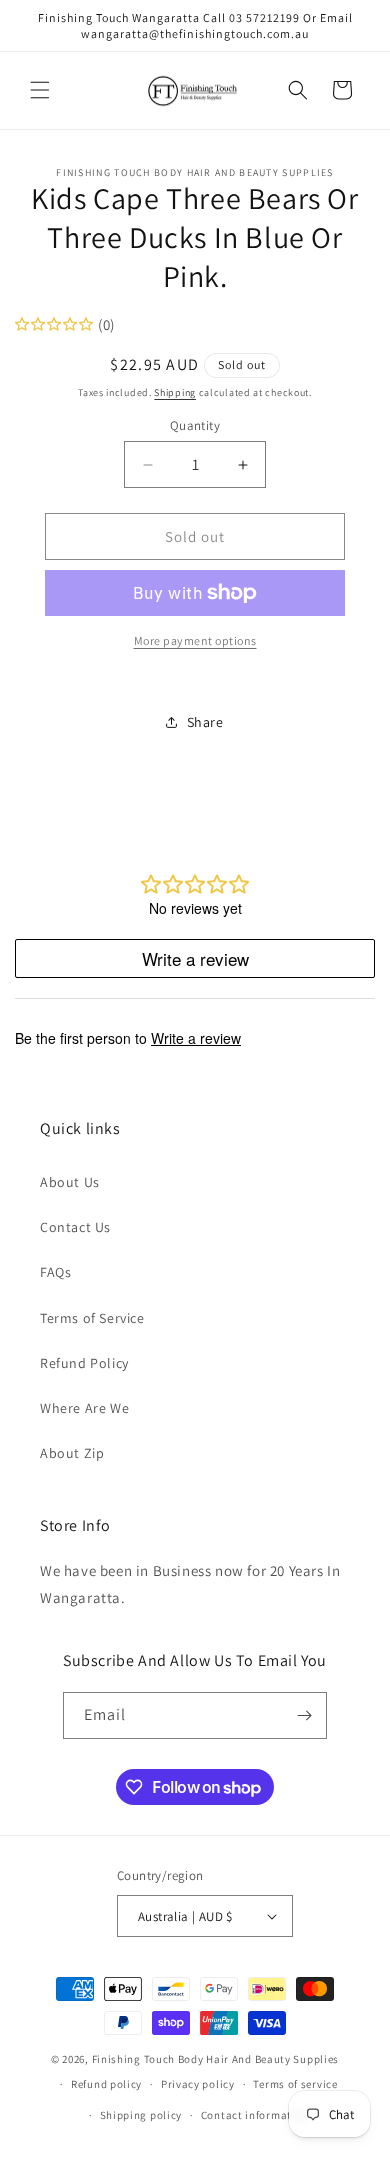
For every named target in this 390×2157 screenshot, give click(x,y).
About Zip (72, 1453)
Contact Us (75, 1227)
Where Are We (84, 1408)
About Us (70, 1182)
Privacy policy (198, 2084)
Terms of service (295, 2084)
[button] (40, 90)
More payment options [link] (195, 640)
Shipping (175, 392)
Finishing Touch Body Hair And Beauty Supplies (216, 2059)
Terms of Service (92, 1318)
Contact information (255, 2115)
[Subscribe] (304, 1715)
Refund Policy (84, 1363)
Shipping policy (141, 2115)
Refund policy (106, 2084)
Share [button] (205, 722)
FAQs (55, 1272)
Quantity (195, 425)
